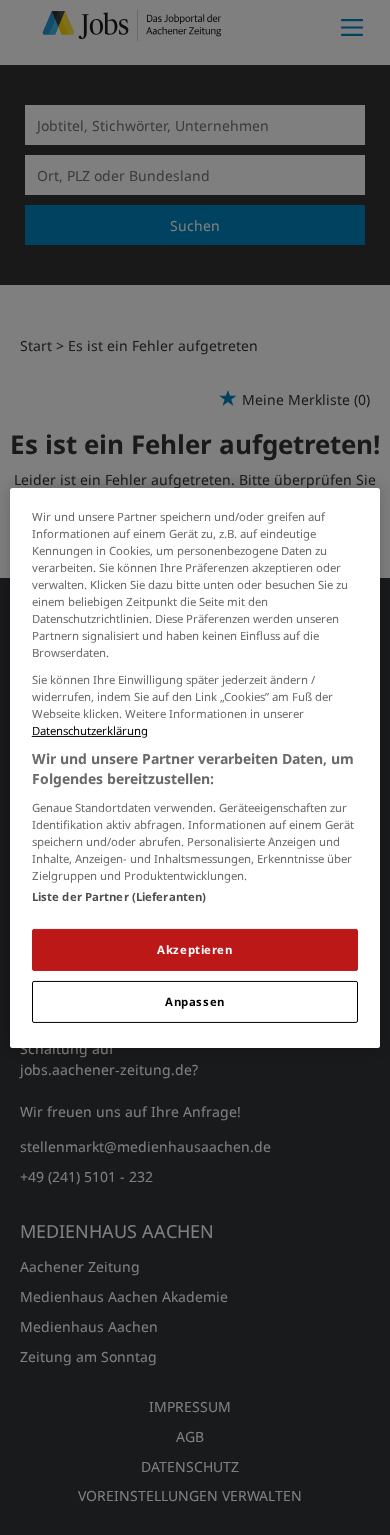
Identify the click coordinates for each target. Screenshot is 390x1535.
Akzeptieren (194, 949)
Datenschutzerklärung (90, 730)
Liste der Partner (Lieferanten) (119, 896)
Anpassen (195, 1001)
